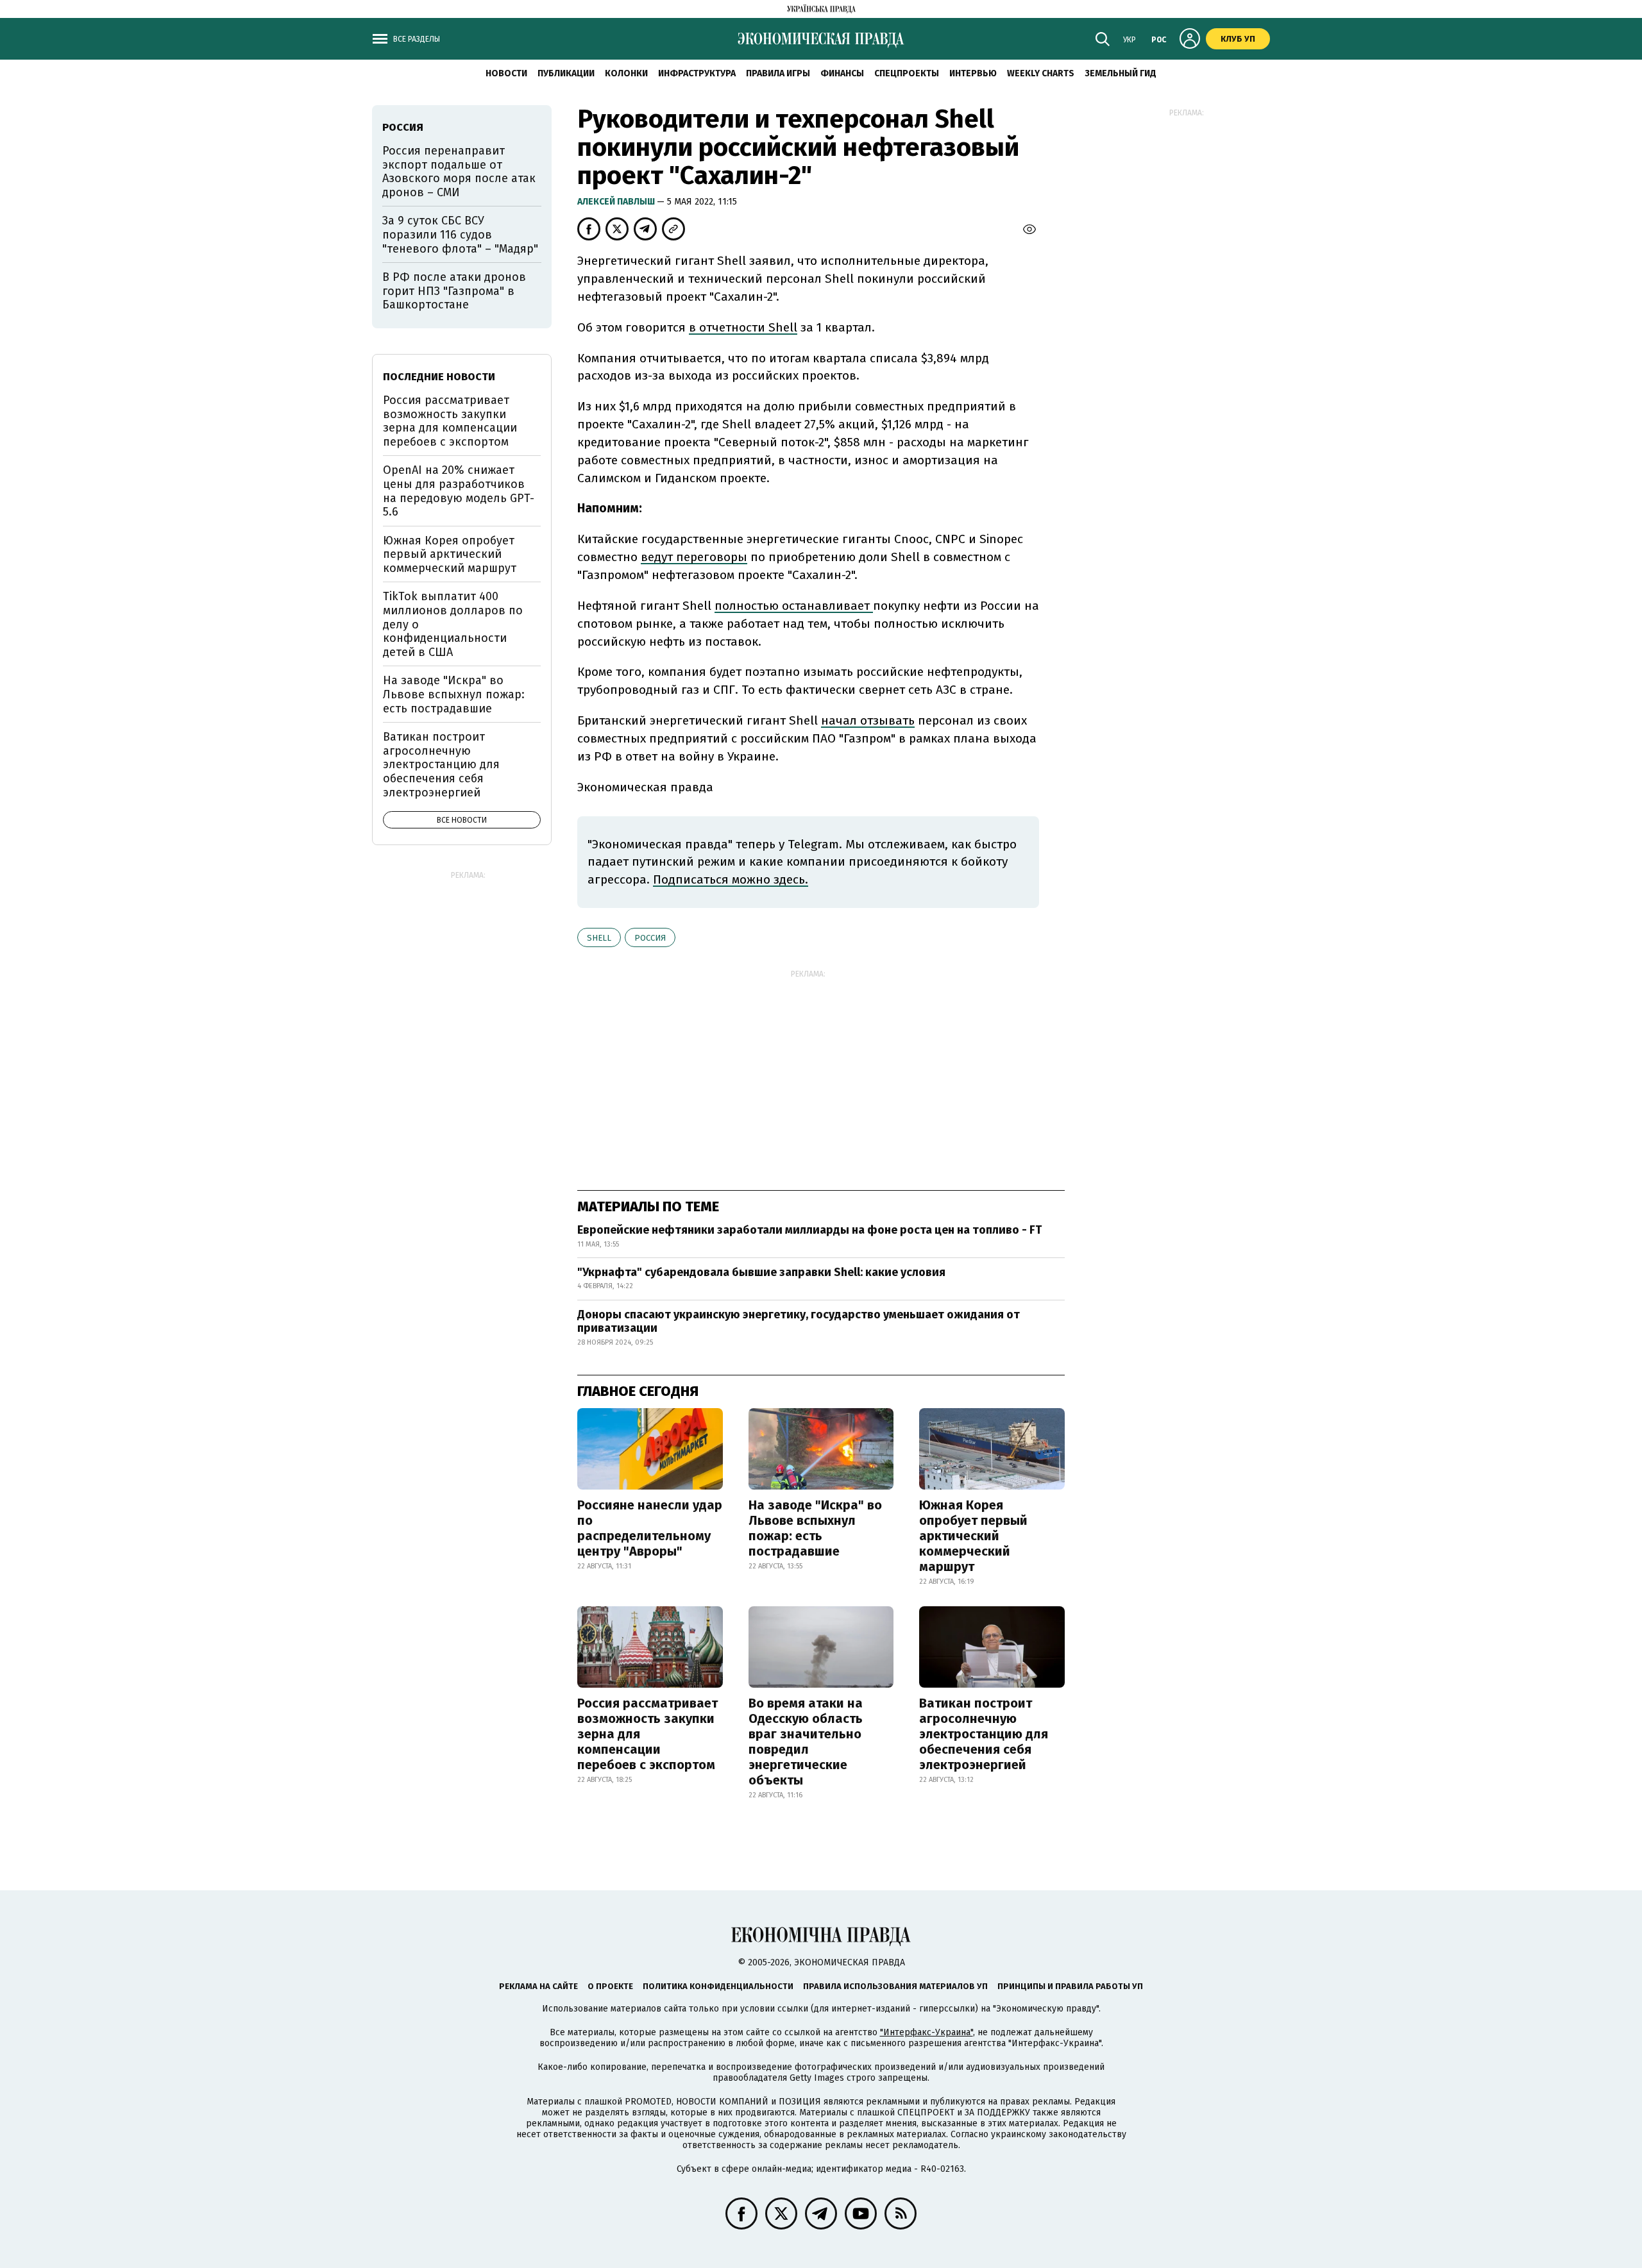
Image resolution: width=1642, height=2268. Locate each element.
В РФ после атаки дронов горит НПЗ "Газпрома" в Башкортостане (454, 291)
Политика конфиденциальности (718, 1986)
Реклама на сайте (538, 1986)
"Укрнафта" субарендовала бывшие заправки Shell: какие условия (761, 1272)
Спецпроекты (907, 73)
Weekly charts (1041, 73)
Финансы (842, 73)
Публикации (566, 73)
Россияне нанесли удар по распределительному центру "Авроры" (650, 1528)
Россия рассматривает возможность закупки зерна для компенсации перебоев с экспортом (647, 1734)
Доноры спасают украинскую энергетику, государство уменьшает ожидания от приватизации (799, 1322)
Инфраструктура (697, 73)
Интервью (973, 73)
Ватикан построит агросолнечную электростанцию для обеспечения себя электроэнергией (984, 1734)
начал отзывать (868, 720)
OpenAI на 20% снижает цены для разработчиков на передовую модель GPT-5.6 (459, 491)
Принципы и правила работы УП (1070, 1986)
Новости (506, 73)
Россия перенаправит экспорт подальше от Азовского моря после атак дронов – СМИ (459, 172)
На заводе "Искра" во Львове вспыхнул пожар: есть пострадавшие (815, 1528)
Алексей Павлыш (617, 202)
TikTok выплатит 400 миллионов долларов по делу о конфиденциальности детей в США (453, 624)
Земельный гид (1121, 73)
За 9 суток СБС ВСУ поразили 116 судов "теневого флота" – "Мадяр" (460, 234)
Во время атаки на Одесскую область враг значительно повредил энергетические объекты (806, 1742)
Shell (599, 938)
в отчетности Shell (743, 327)
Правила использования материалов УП (895, 1986)
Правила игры (778, 73)
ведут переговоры (694, 557)
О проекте (610, 1986)
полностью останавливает (794, 606)
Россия (650, 938)
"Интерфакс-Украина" (927, 2032)
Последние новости (439, 377)
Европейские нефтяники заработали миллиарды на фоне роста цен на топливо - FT (809, 1230)
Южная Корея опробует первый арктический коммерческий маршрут (973, 1536)
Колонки (626, 73)
